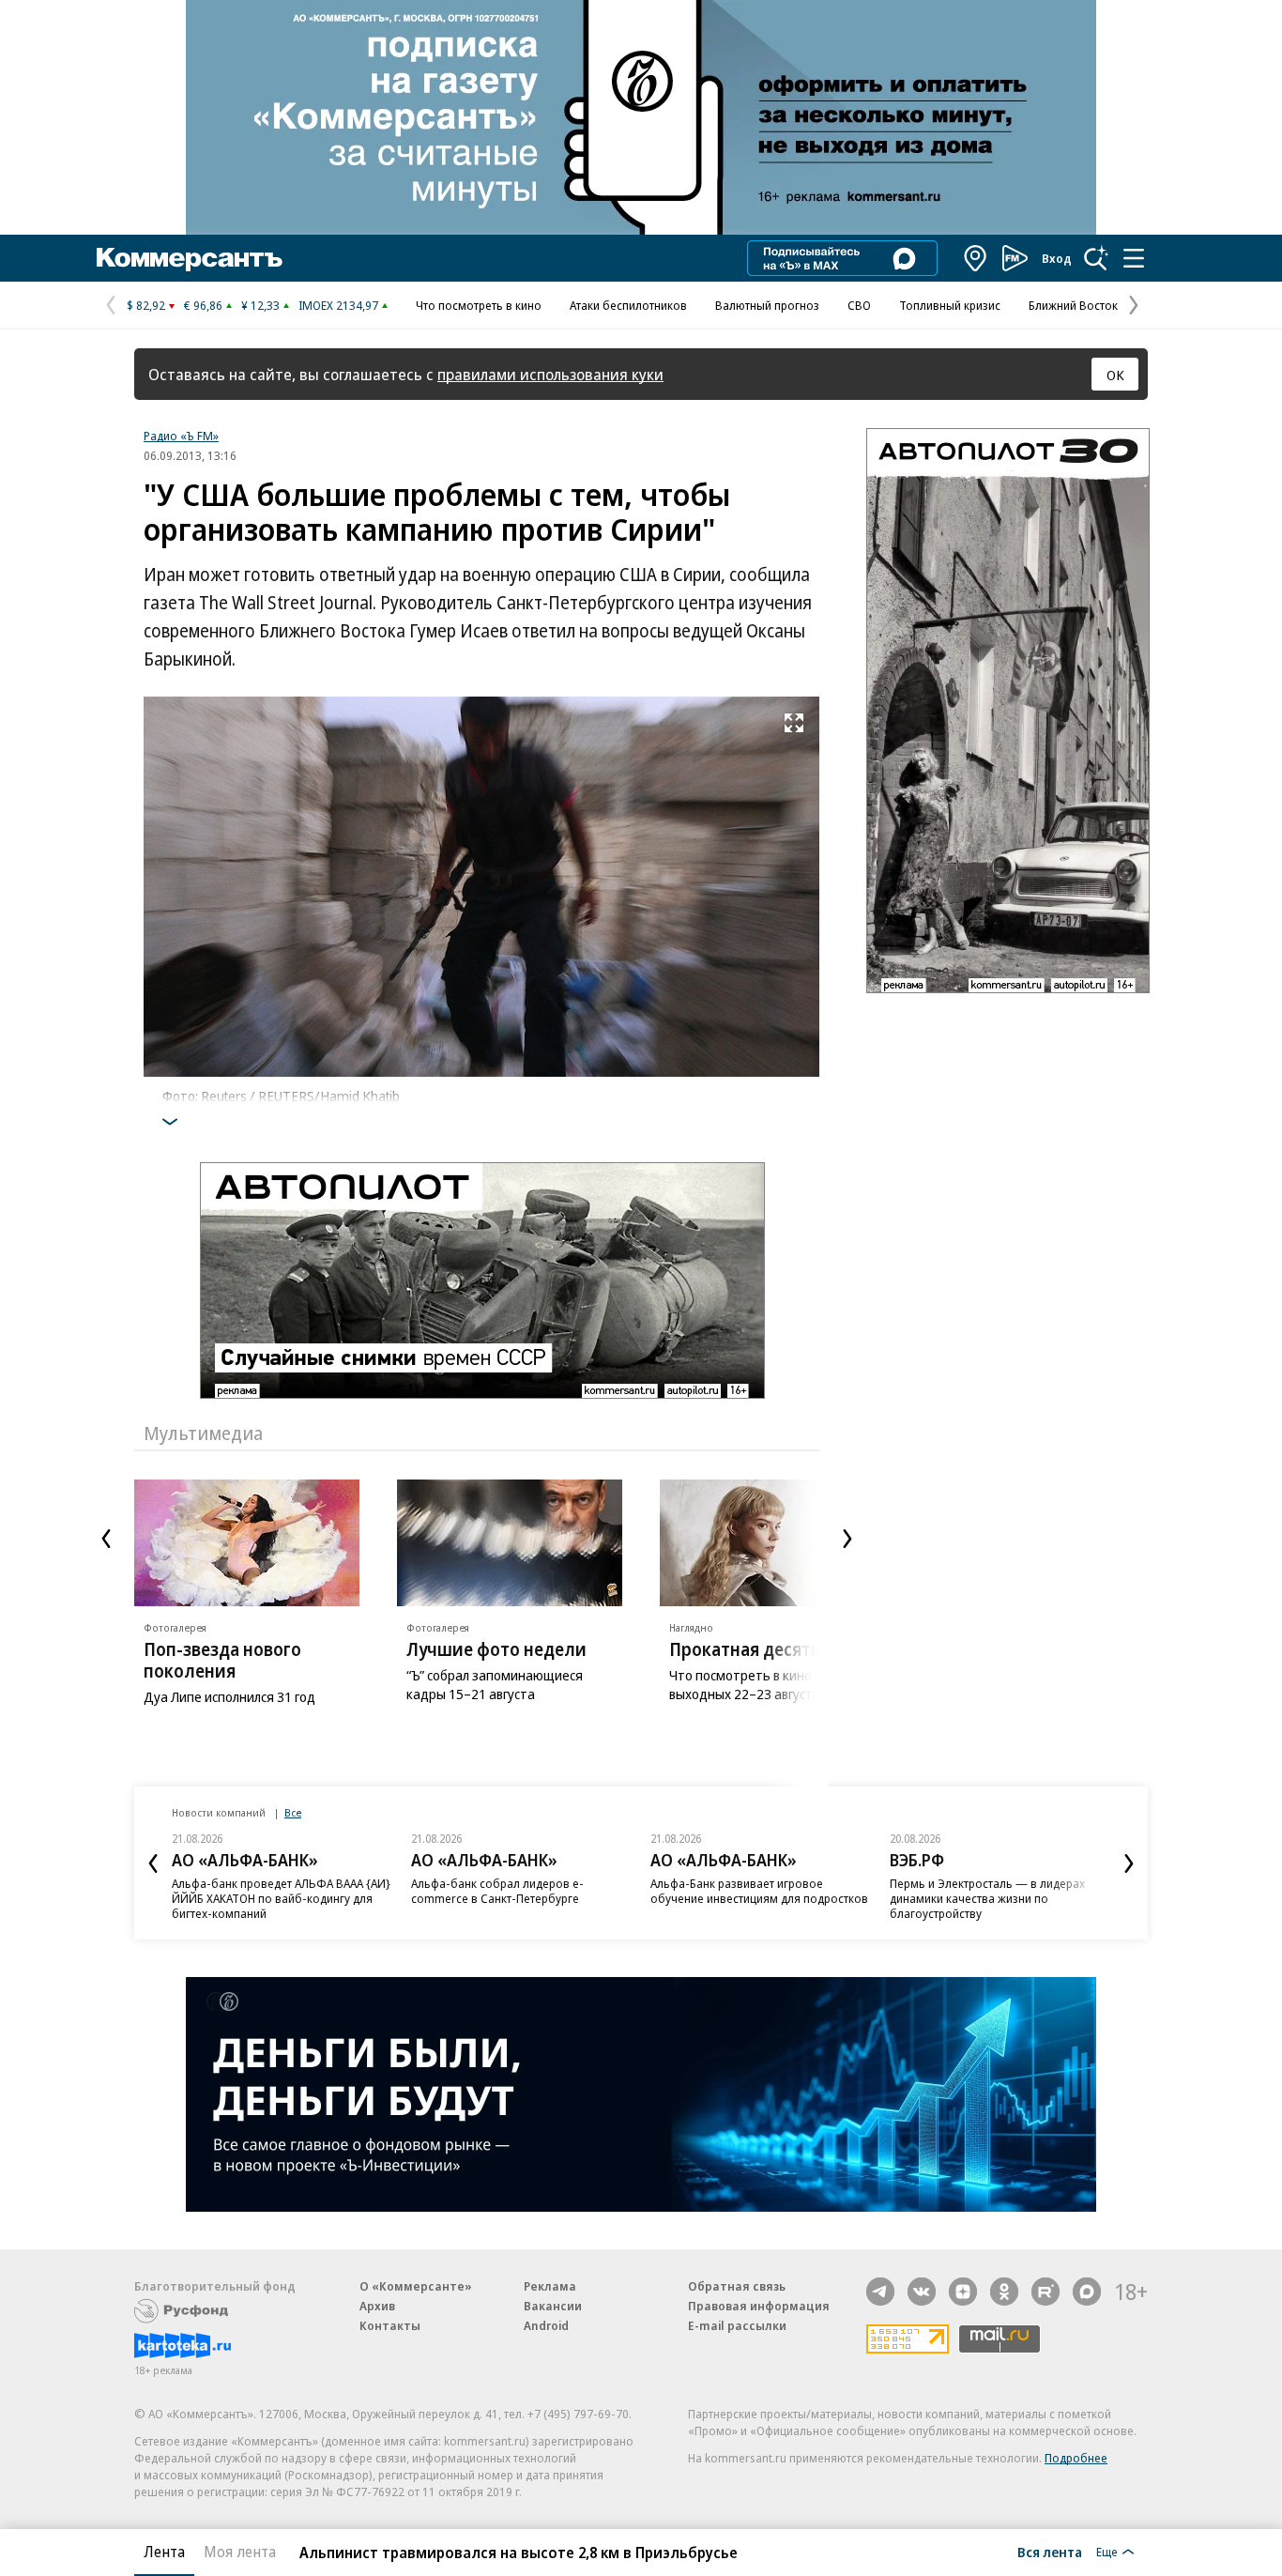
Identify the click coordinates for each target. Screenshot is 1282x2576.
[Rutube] (1045, 2292)
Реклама (550, 2286)
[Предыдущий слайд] (106, 1539)
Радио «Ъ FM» (181, 436)
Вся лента (1050, 2552)
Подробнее (1076, 2458)
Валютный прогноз (767, 305)
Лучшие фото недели (496, 1649)
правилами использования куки (550, 374)
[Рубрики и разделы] (1134, 258)
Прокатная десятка (749, 1649)
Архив (377, 2306)
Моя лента (240, 2552)
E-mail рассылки (737, 2325)
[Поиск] (1096, 258)
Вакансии (553, 2306)
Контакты (390, 2325)
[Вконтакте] (922, 2292)
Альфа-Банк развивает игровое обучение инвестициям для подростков (759, 1891)
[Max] (1087, 2292)
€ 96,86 (203, 305)
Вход (1057, 258)
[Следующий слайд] (847, 1539)
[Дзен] (963, 2292)
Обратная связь (737, 2286)
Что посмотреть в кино (479, 305)
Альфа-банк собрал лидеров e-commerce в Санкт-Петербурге (497, 1891)
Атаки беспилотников (628, 305)
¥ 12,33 (260, 305)
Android (546, 2325)
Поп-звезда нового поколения (222, 1660)
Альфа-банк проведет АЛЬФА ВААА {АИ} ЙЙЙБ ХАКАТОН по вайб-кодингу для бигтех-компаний (281, 1898)
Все (293, 1812)
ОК (1115, 375)
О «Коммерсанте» (416, 2286)
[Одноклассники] (1004, 2292)
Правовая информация (759, 2306)
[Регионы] (976, 258)
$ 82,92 (146, 305)
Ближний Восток (1073, 305)
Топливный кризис (950, 305)
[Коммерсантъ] (190, 258)
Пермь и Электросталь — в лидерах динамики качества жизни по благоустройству (987, 1898)
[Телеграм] (880, 2292)
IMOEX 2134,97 (338, 305)
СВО (859, 305)
